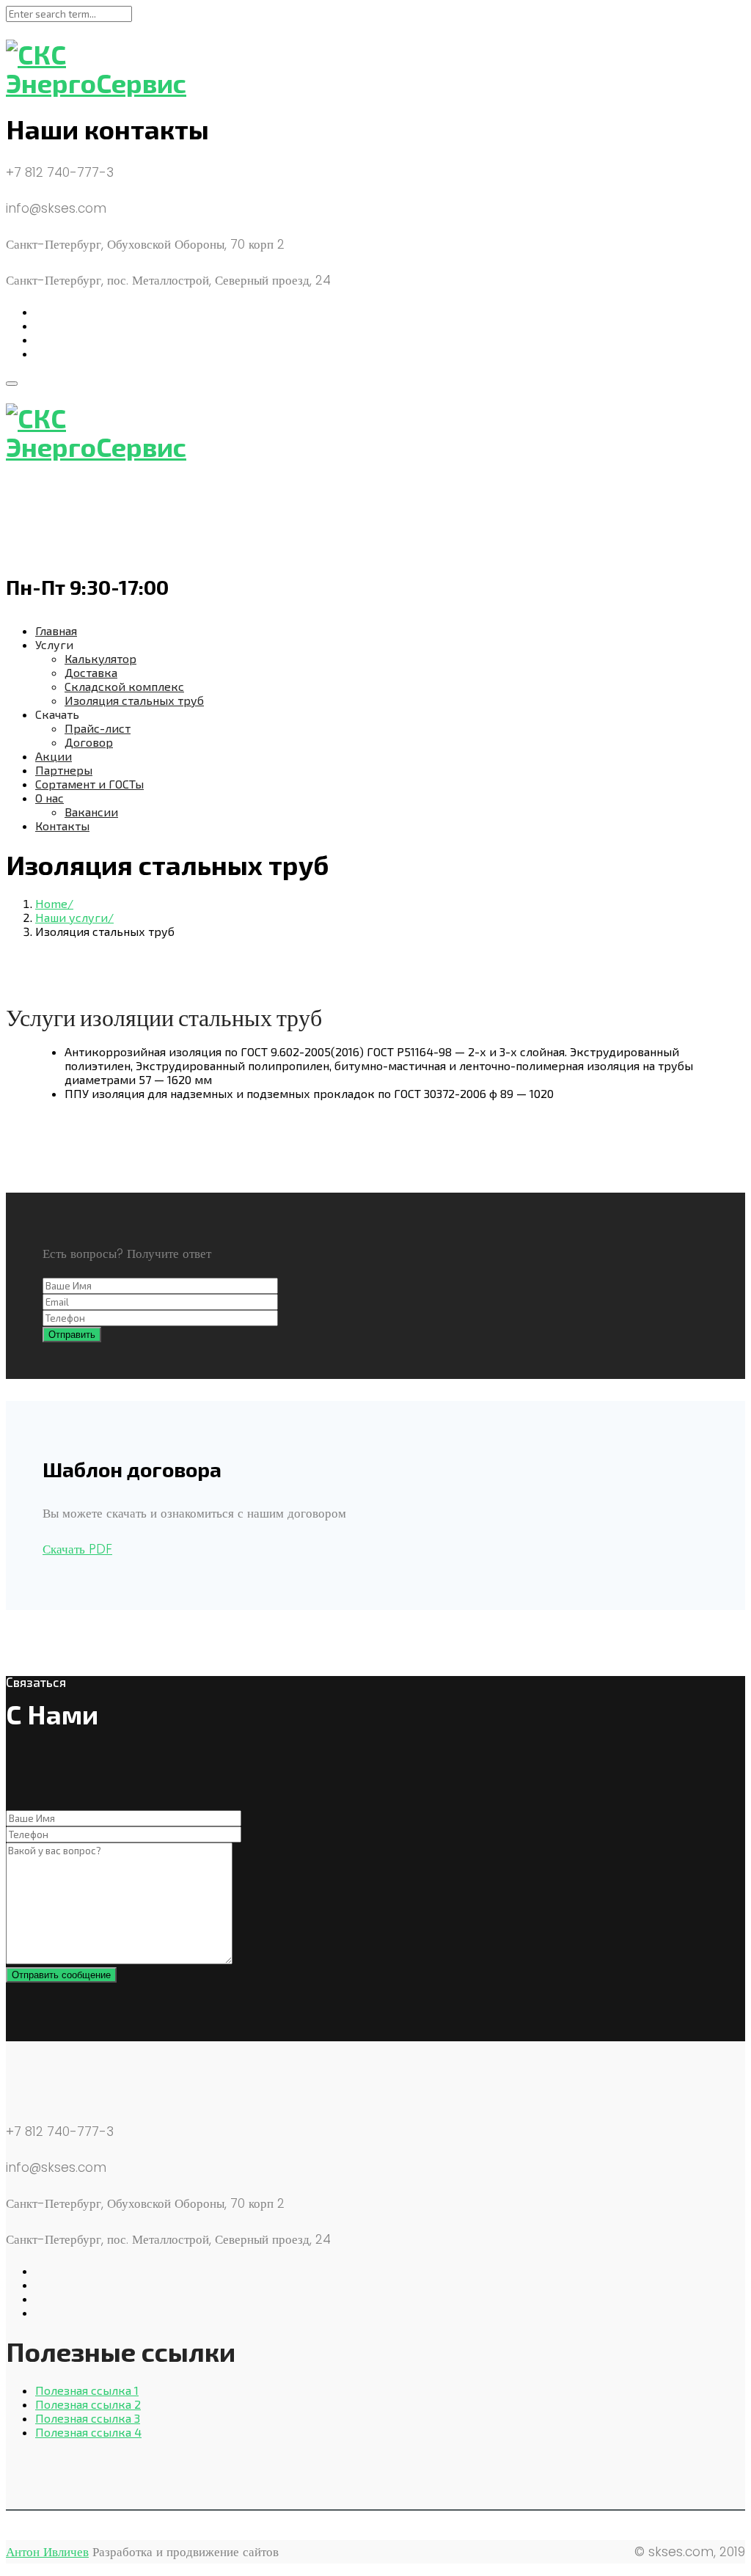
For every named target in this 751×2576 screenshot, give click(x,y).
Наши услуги (72, 917)
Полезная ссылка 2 (88, 2404)
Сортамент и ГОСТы (89, 784)
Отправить (72, 1335)
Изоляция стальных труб (134, 700)
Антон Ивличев (47, 2552)
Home (51, 903)
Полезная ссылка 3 (88, 2418)
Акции (54, 756)
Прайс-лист (98, 728)
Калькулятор (100, 658)
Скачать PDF (77, 1549)
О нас (50, 798)
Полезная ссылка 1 (87, 2390)
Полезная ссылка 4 (88, 2432)
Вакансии (91, 812)
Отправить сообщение (61, 1975)
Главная (56, 630)
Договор (89, 742)
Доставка (91, 672)
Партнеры (64, 770)
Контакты (62, 826)
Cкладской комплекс (124, 686)
